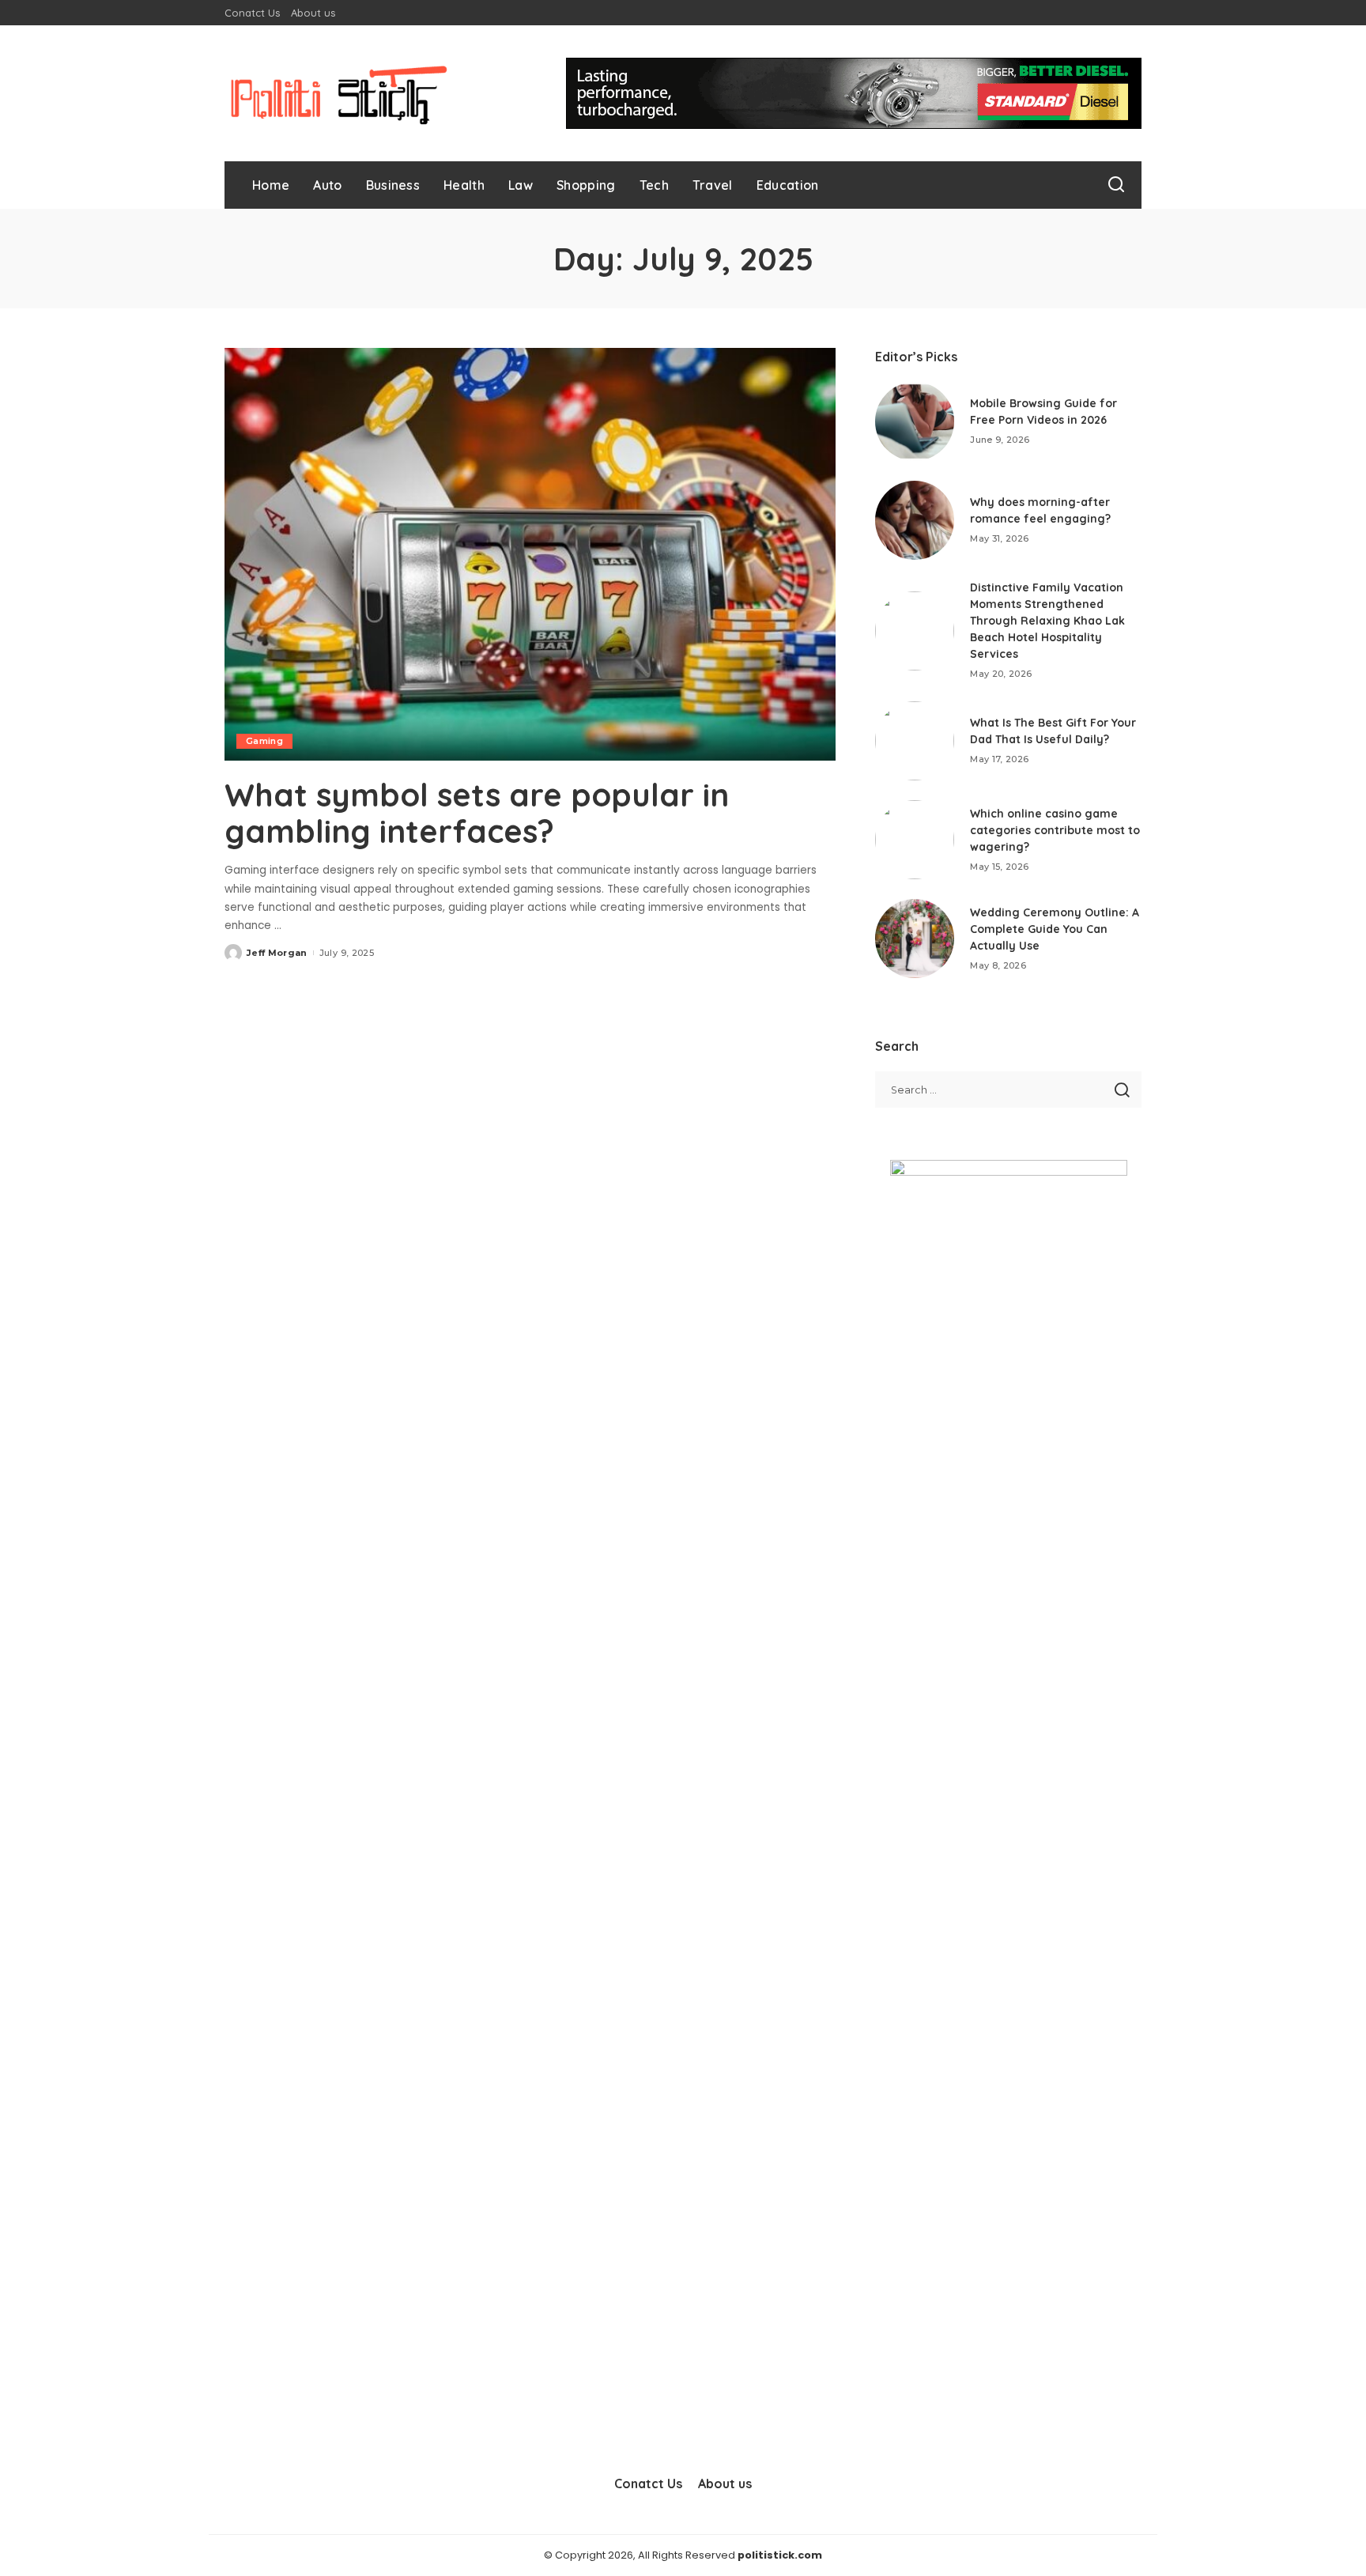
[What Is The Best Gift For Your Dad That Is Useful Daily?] (915, 741)
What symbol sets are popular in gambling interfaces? (477, 813)
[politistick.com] (339, 93)
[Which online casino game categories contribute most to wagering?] (915, 840)
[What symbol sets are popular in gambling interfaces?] (530, 554)
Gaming (264, 741)
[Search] (1116, 185)
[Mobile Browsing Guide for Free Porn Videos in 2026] (915, 421)
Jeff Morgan (277, 953)
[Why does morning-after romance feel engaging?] (915, 520)
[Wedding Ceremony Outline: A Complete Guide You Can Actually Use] (915, 939)
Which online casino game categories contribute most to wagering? (1055, 830)
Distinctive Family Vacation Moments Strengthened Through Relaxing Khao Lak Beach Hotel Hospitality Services (1047, 621)
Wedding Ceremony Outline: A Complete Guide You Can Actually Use (1055, 929)
